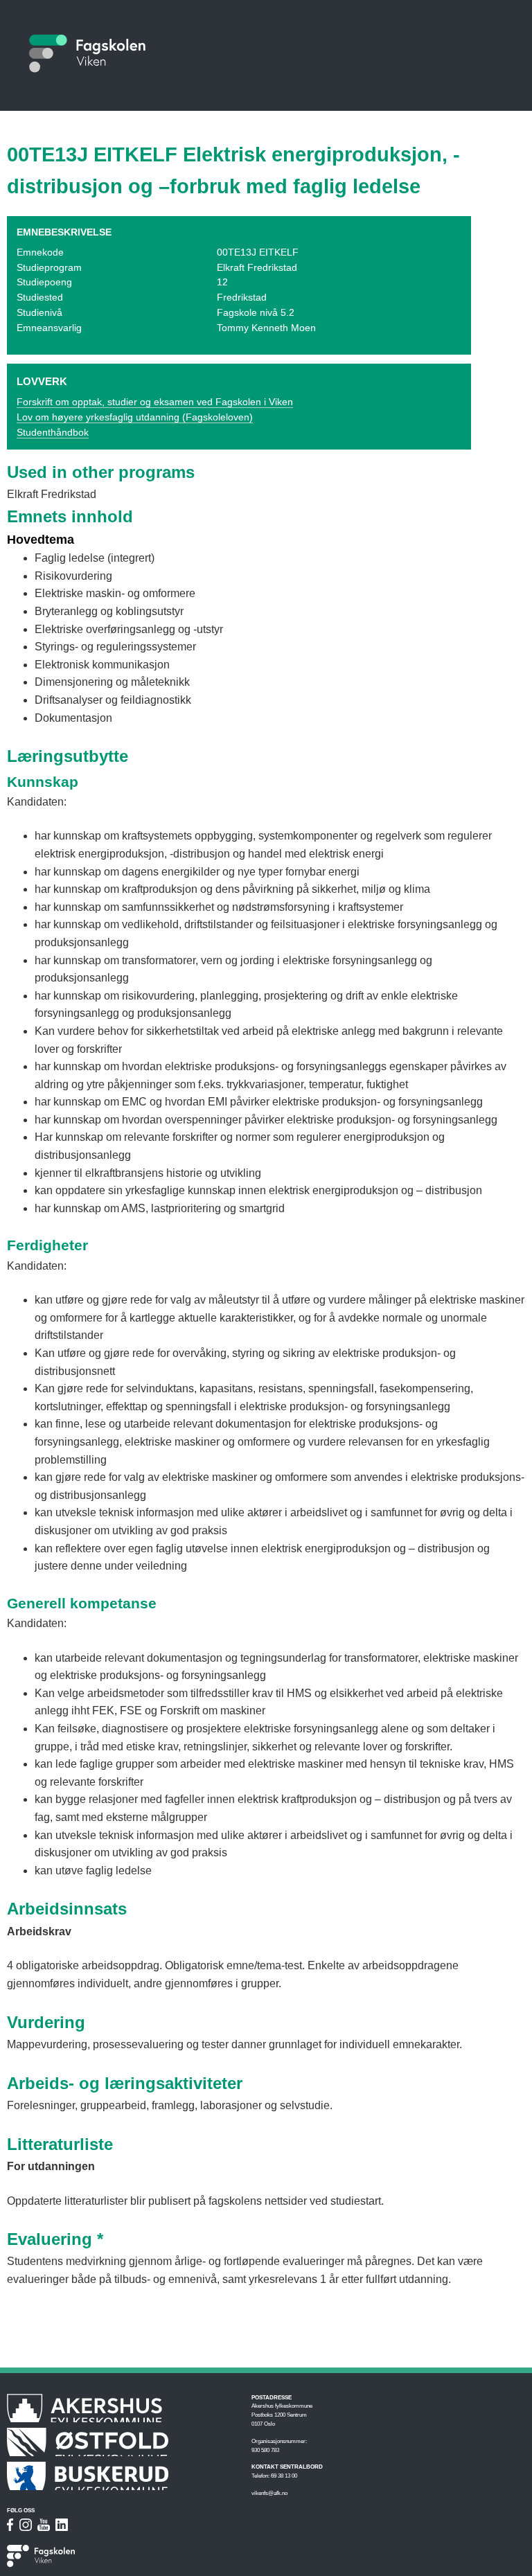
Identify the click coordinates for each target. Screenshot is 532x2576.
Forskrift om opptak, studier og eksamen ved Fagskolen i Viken (155, 402)
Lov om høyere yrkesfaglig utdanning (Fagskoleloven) (135, 417)
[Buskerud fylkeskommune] (122, 2476)
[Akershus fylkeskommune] (122, 2408)
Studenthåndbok (53, 433)
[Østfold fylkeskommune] (122, 2442)
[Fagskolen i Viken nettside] (90, 2557)
